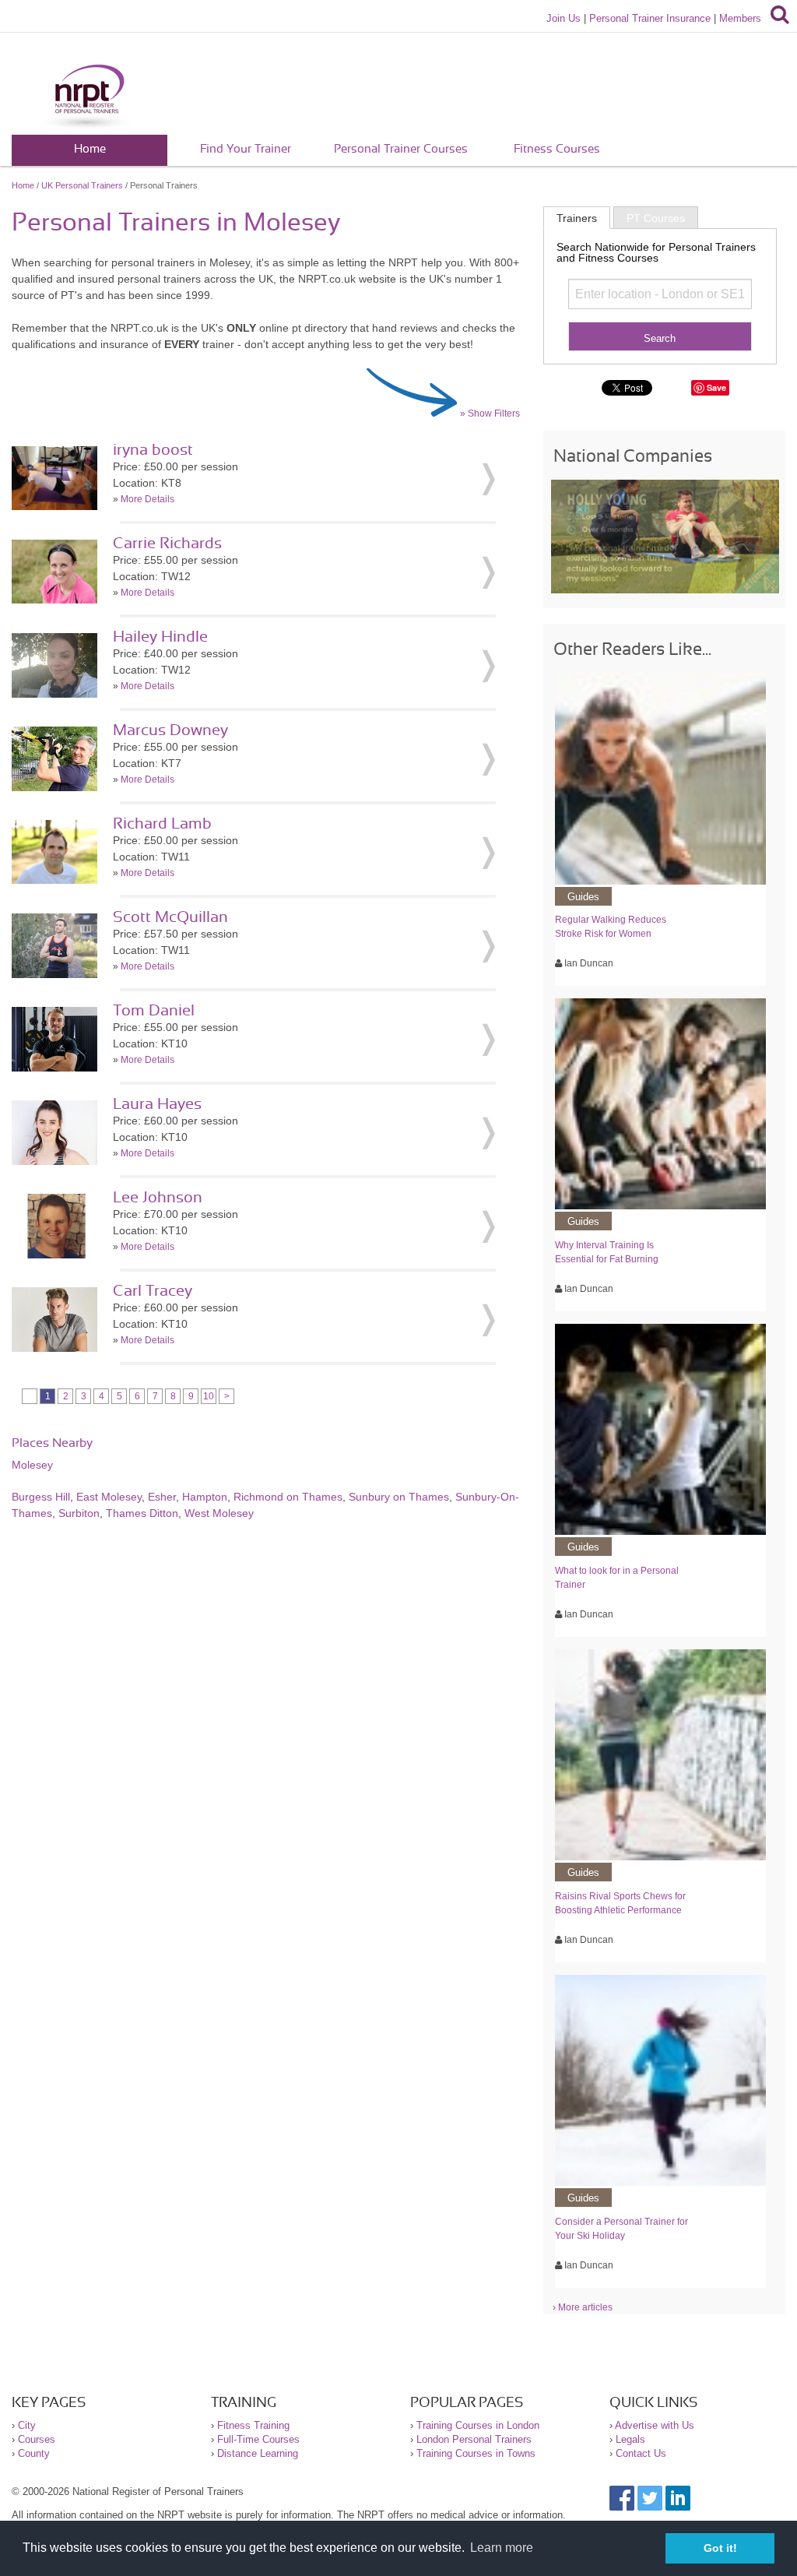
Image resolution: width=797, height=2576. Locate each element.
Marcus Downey (170, 730)
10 (209, 1396)
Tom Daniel (154, 1011)
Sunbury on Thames (399, 1497)
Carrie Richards (167, 544)
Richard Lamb (162, 824)
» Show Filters (490, 413)
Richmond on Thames (288, 1497)
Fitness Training (253, 2425)
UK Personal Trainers (82, 185)
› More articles (583, 2307)
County (34, 2453)
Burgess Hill (41, 1497)
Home (90, 149)
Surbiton (79, 1513)
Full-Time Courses (258, 2439)
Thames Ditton (142, 1513)
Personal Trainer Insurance (650, 18)
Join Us (564, 18)
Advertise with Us (655, 2425)
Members (740, 18)
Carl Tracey (153, 1291)
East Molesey (109, 1497)
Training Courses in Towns (476, 2453)
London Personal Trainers (474, 2439)
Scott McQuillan (170, 917)
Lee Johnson (158, 1198)
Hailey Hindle (160, 637)
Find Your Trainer (246, 149)
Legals (630, 2439)
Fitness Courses (557, 149)
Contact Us (641, 2453)
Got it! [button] (720, 2548)
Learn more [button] (502, 2548)
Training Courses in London (478, 2425)
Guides (583, 897)
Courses (37, 2439)
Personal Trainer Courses (401, 149)
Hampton (205, 1497)
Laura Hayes (157, 1104)
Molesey (32, 1465)
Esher (162, 1497)
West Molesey (219, 1513)
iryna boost (153, 450)
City (27, 2425)
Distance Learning (258, 2453)
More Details (147, 499)
